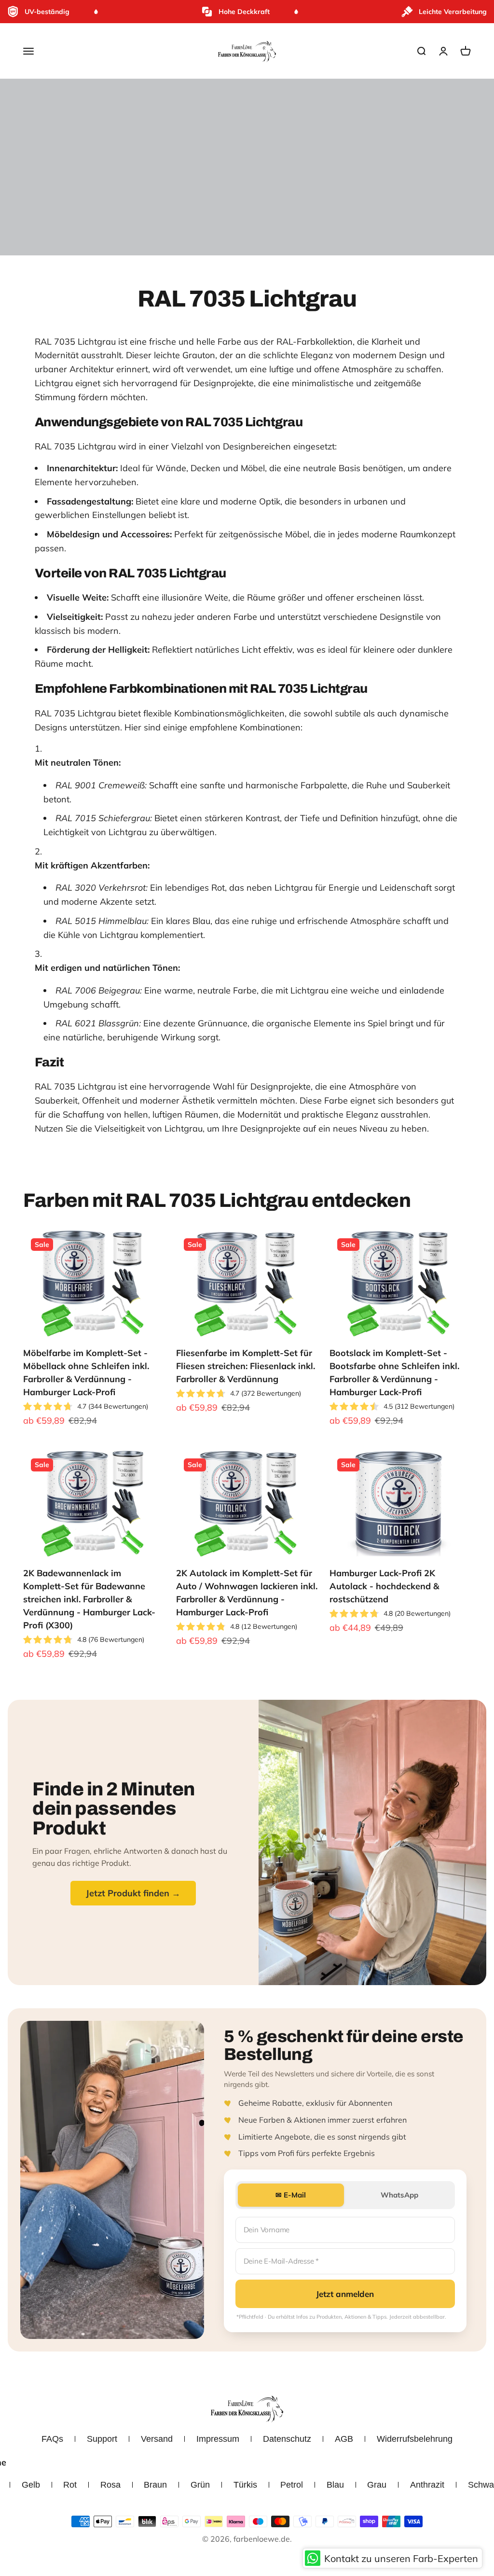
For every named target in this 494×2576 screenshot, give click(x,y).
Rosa (110, 2485)
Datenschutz (287, 2439)
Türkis (245, 2485)
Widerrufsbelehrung (415, 2439)
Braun (155, 2485)
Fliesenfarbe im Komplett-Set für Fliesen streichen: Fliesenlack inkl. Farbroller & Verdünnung (246, 1366)
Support (102, 2439)
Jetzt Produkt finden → (133, 1893)
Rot (70, 2485)
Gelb (31, 2485)
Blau (335, 2485)
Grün (200, 2485)
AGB (344, 2439)
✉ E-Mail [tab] (291, 2195)
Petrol (292, 2485)
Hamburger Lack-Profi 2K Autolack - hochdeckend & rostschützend (384, 1586)
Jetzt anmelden (345, 2294)
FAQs (52, 2439)
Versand (157, 2439)
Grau (377, 2485)
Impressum (218, 2439)
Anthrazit (427, 2485)
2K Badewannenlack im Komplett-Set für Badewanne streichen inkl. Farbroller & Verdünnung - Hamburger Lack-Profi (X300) (89, 1599)
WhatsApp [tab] (399, 2195)
